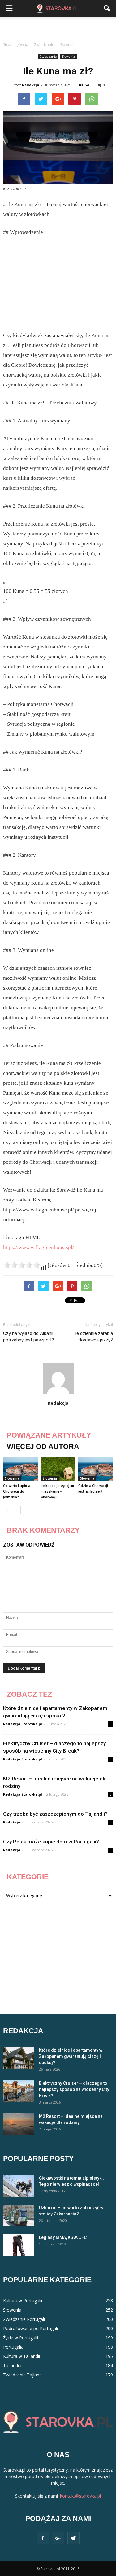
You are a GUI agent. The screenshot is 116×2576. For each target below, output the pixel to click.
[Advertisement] (58, 27)
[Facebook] (43, 2538)
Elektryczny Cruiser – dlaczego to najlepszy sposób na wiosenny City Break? (74, 2089)
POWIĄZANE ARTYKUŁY (49, 1435)
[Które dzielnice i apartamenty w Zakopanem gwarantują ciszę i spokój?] (19, 2058)
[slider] (22, 1265)
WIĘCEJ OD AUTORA (43, 1446)
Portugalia (13, 2347)
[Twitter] (74, 2538)
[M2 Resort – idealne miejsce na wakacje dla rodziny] (19, 2124)
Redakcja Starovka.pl (23, 1724)
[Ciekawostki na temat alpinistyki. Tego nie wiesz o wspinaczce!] (19, 2186)
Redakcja (31, 85)
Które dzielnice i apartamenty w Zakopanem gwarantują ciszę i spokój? (71, 2056)
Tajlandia (12, 2365)
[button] (107, 8)
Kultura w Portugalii (23, 2301)
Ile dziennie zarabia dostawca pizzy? (94, 1337)
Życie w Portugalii (21, 2338)
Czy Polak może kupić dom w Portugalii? (51, 1842)
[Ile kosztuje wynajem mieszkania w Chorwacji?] (58, 1469)
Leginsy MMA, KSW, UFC (63, 2237)
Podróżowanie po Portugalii (31, 2328)
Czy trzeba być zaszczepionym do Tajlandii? (55, 1814)
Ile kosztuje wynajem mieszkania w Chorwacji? (57, 1491)
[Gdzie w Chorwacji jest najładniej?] (96, 1469)
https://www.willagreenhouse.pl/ (39, 1247)
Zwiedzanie (48, 57)
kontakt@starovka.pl (80, 2496)
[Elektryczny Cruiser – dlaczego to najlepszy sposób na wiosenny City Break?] (19, 2091)
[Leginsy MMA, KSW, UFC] (19, 2245)
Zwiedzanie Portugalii (24, 2319)
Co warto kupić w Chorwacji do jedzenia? (17, 1491)
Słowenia (68, 57)
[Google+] (58, 2538)
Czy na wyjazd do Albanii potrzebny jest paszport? (29, 1337)
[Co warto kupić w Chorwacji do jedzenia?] (20, 1469)
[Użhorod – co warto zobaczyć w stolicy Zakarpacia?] (19, 2215)
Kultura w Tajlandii (21, 2356)
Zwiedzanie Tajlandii (23, 2375)
